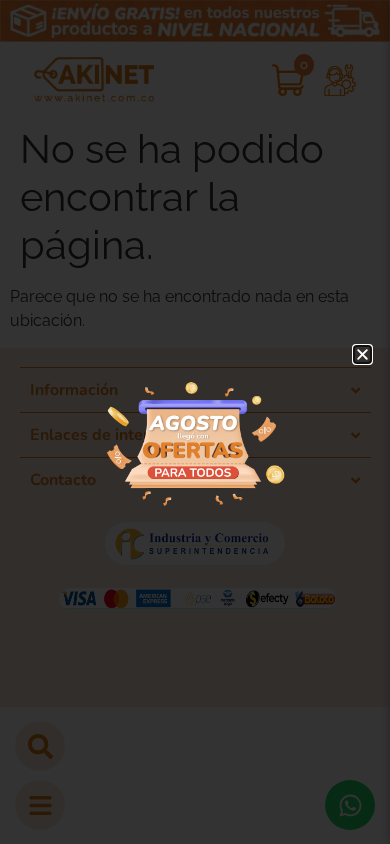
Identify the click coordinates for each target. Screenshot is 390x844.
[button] (362, 354)
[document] (195, 422)
